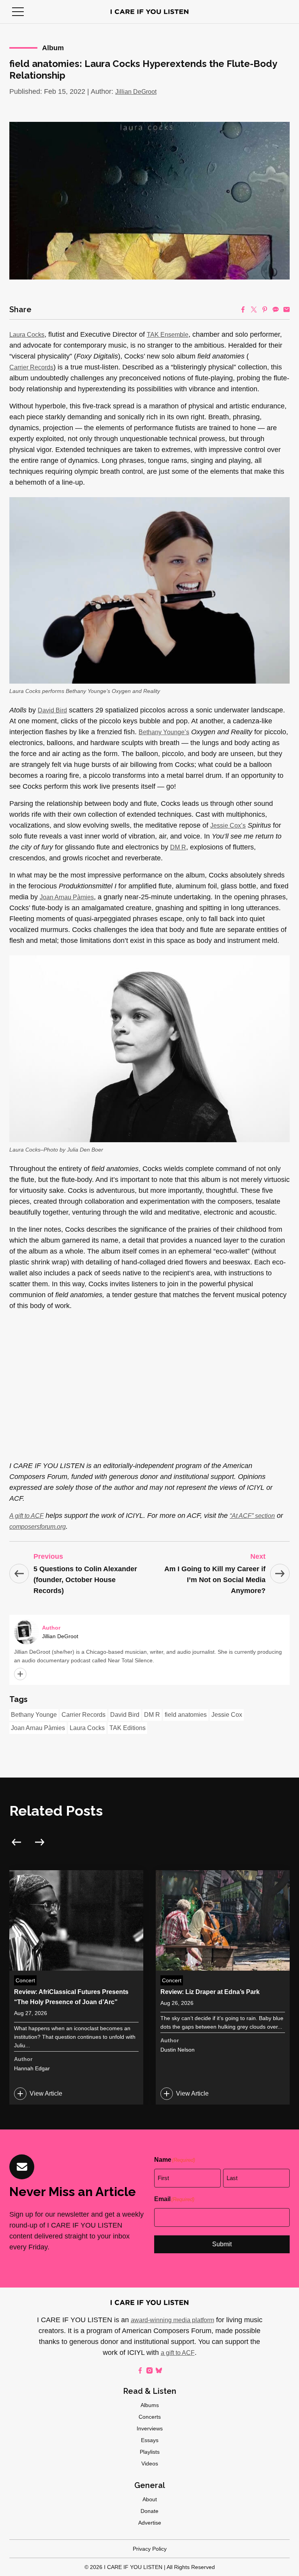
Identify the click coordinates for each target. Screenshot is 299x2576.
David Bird (52, 710)
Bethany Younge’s (164, 732)
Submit (222, 2244)
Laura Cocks (27, 335)
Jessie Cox (227, 1715)
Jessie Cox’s (228, 826)
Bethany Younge (34, 1715)
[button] (18, 12)
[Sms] (276, 309)
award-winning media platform (172, 2320)
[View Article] (76, 1987)
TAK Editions (128, 1728)
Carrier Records (31, 367)
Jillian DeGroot (136, 92)
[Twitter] (254, 309)
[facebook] (140, 2370)
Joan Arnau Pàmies (67, 897)
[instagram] (149, 2370)
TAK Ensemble (168, 335)
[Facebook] (243, 309)
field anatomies (186, 1715)
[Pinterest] (265, 309)
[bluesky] (159, 2370)
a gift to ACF (178, 2353)
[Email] (287, 309)
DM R (178, 847)
